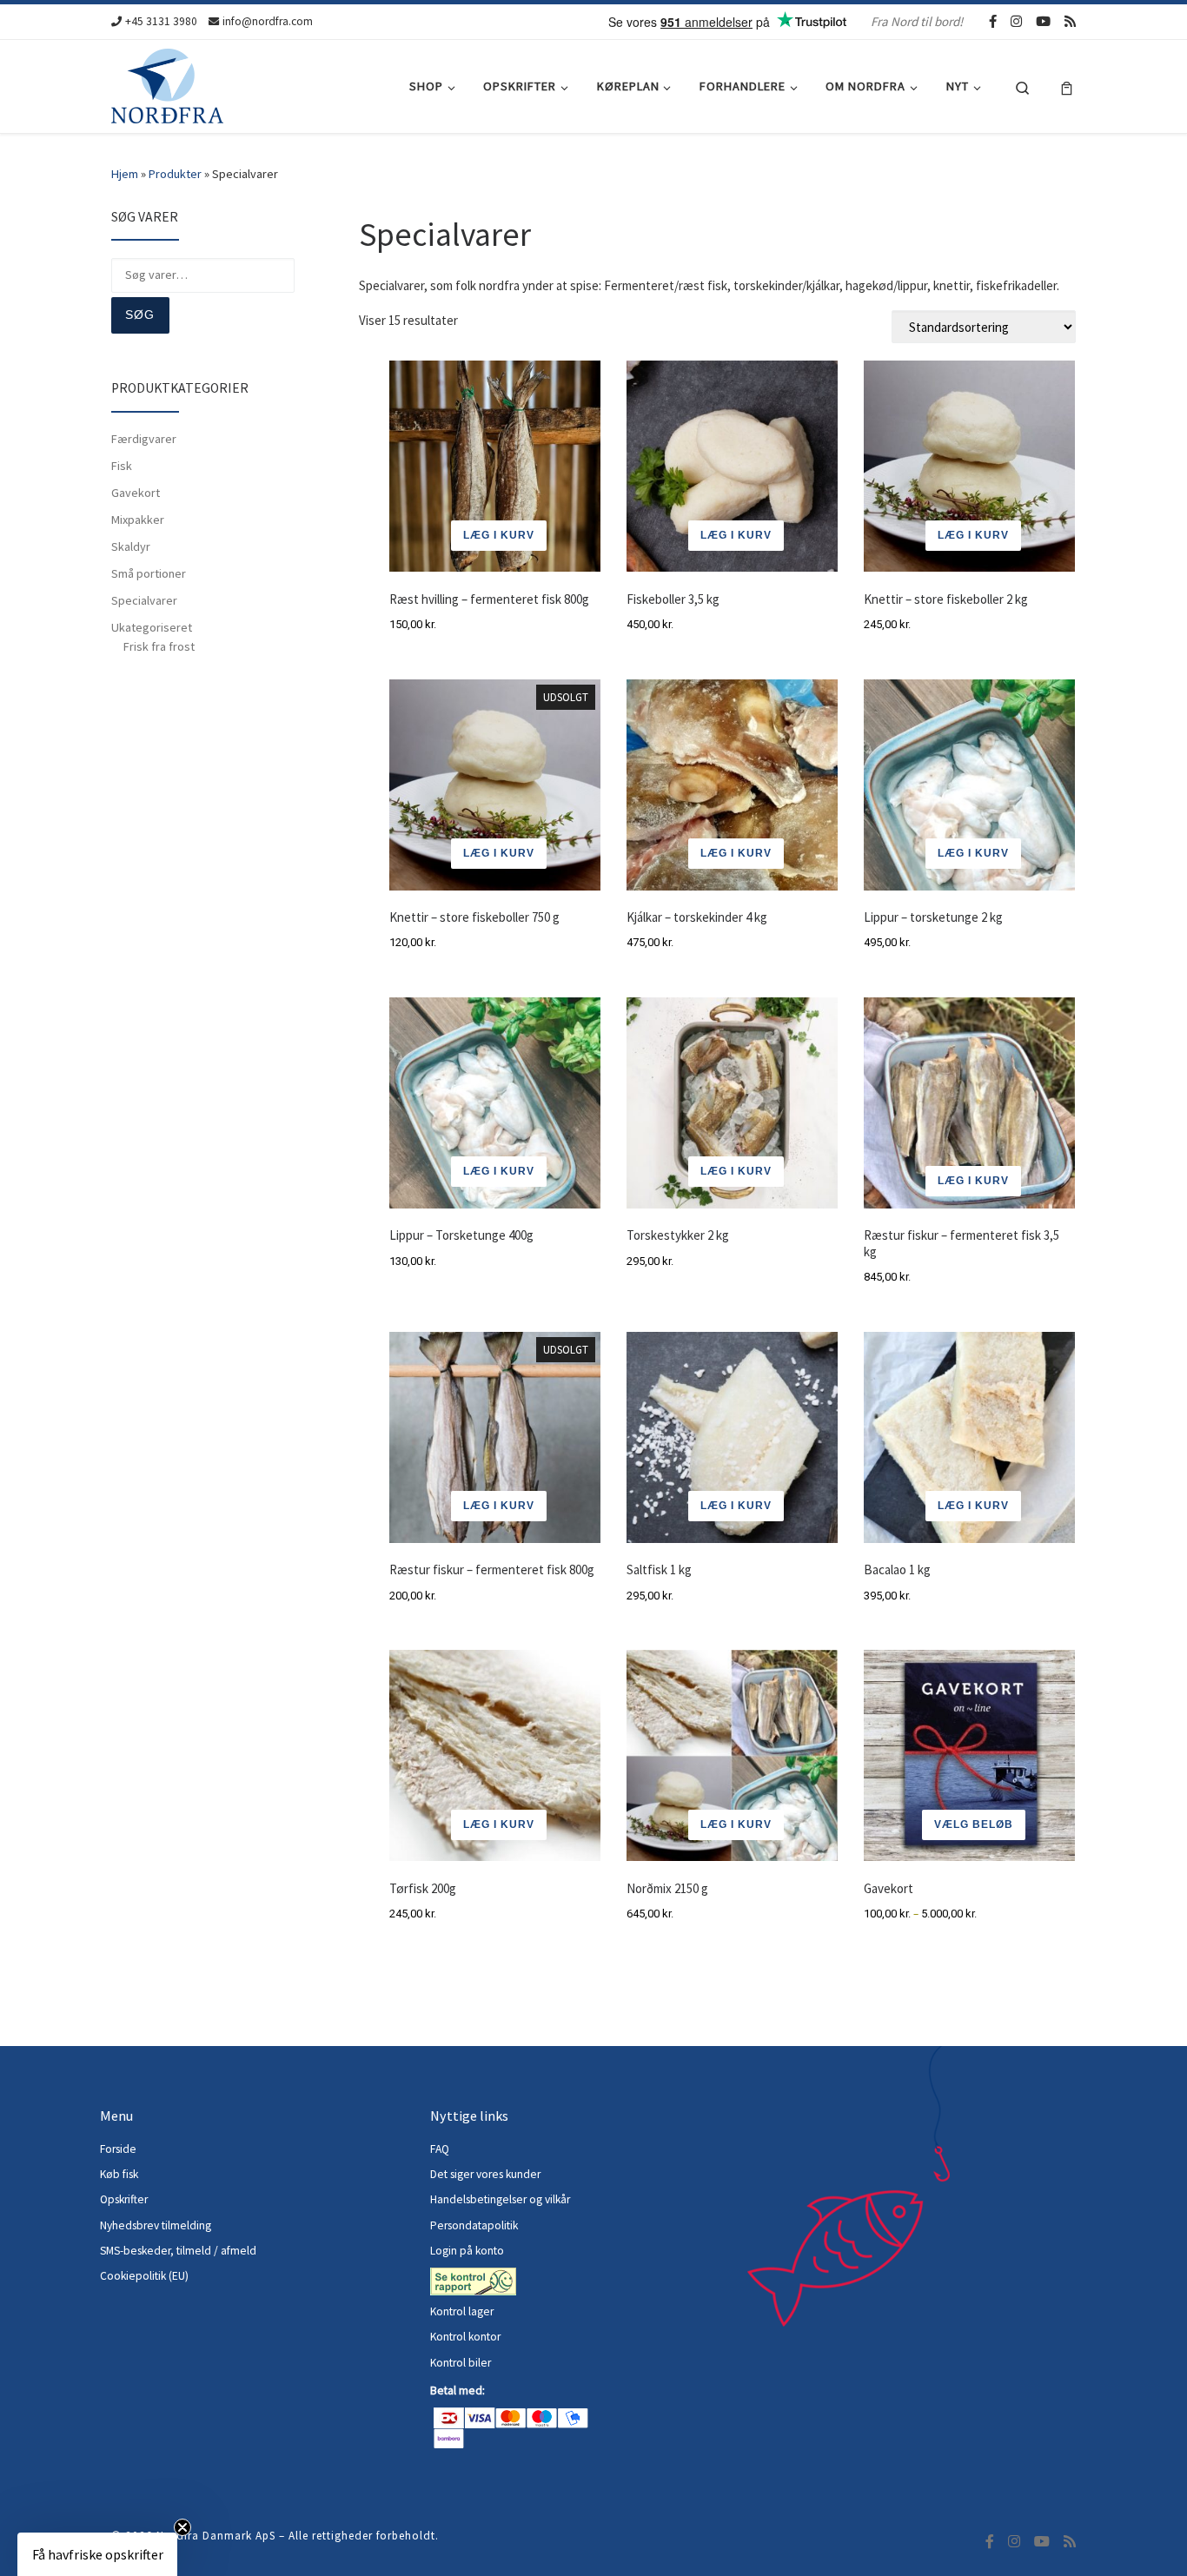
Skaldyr (131, 546)
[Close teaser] (182, 2527)
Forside (118, 2149)
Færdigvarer (144, 439)
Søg (140, 315)
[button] (97, 2554)
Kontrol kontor (467, 2337)
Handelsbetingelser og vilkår (500, 2199)
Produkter (175, 174)
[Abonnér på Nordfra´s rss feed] (1070, 21)
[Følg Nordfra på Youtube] (1043, 21)
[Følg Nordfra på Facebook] (993, 21)
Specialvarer (144, 600)
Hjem (125, 174)
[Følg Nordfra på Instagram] (1016, 21)
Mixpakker (138, 520)
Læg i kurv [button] (499, 535)
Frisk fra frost (159, 646)
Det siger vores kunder (485, 2174)
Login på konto (467, 2251)
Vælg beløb (974, 1824)
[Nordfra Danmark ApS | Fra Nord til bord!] (167, 83)
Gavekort (136, 493)
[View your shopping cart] (1067, 86)
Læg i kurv (499, 853)
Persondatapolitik (474, 2225)
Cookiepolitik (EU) (144, 2276)
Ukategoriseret (152, 627)
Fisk (122, 466)
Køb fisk (119, 2174)
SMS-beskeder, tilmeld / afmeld (178, 2251)
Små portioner (149, 573)
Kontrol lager (463, 2311)
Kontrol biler (461, 2363)
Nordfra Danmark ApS (216, 2536)
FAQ (440, 2149)
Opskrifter (124, 2199)
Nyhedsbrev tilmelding (156, 2225)
